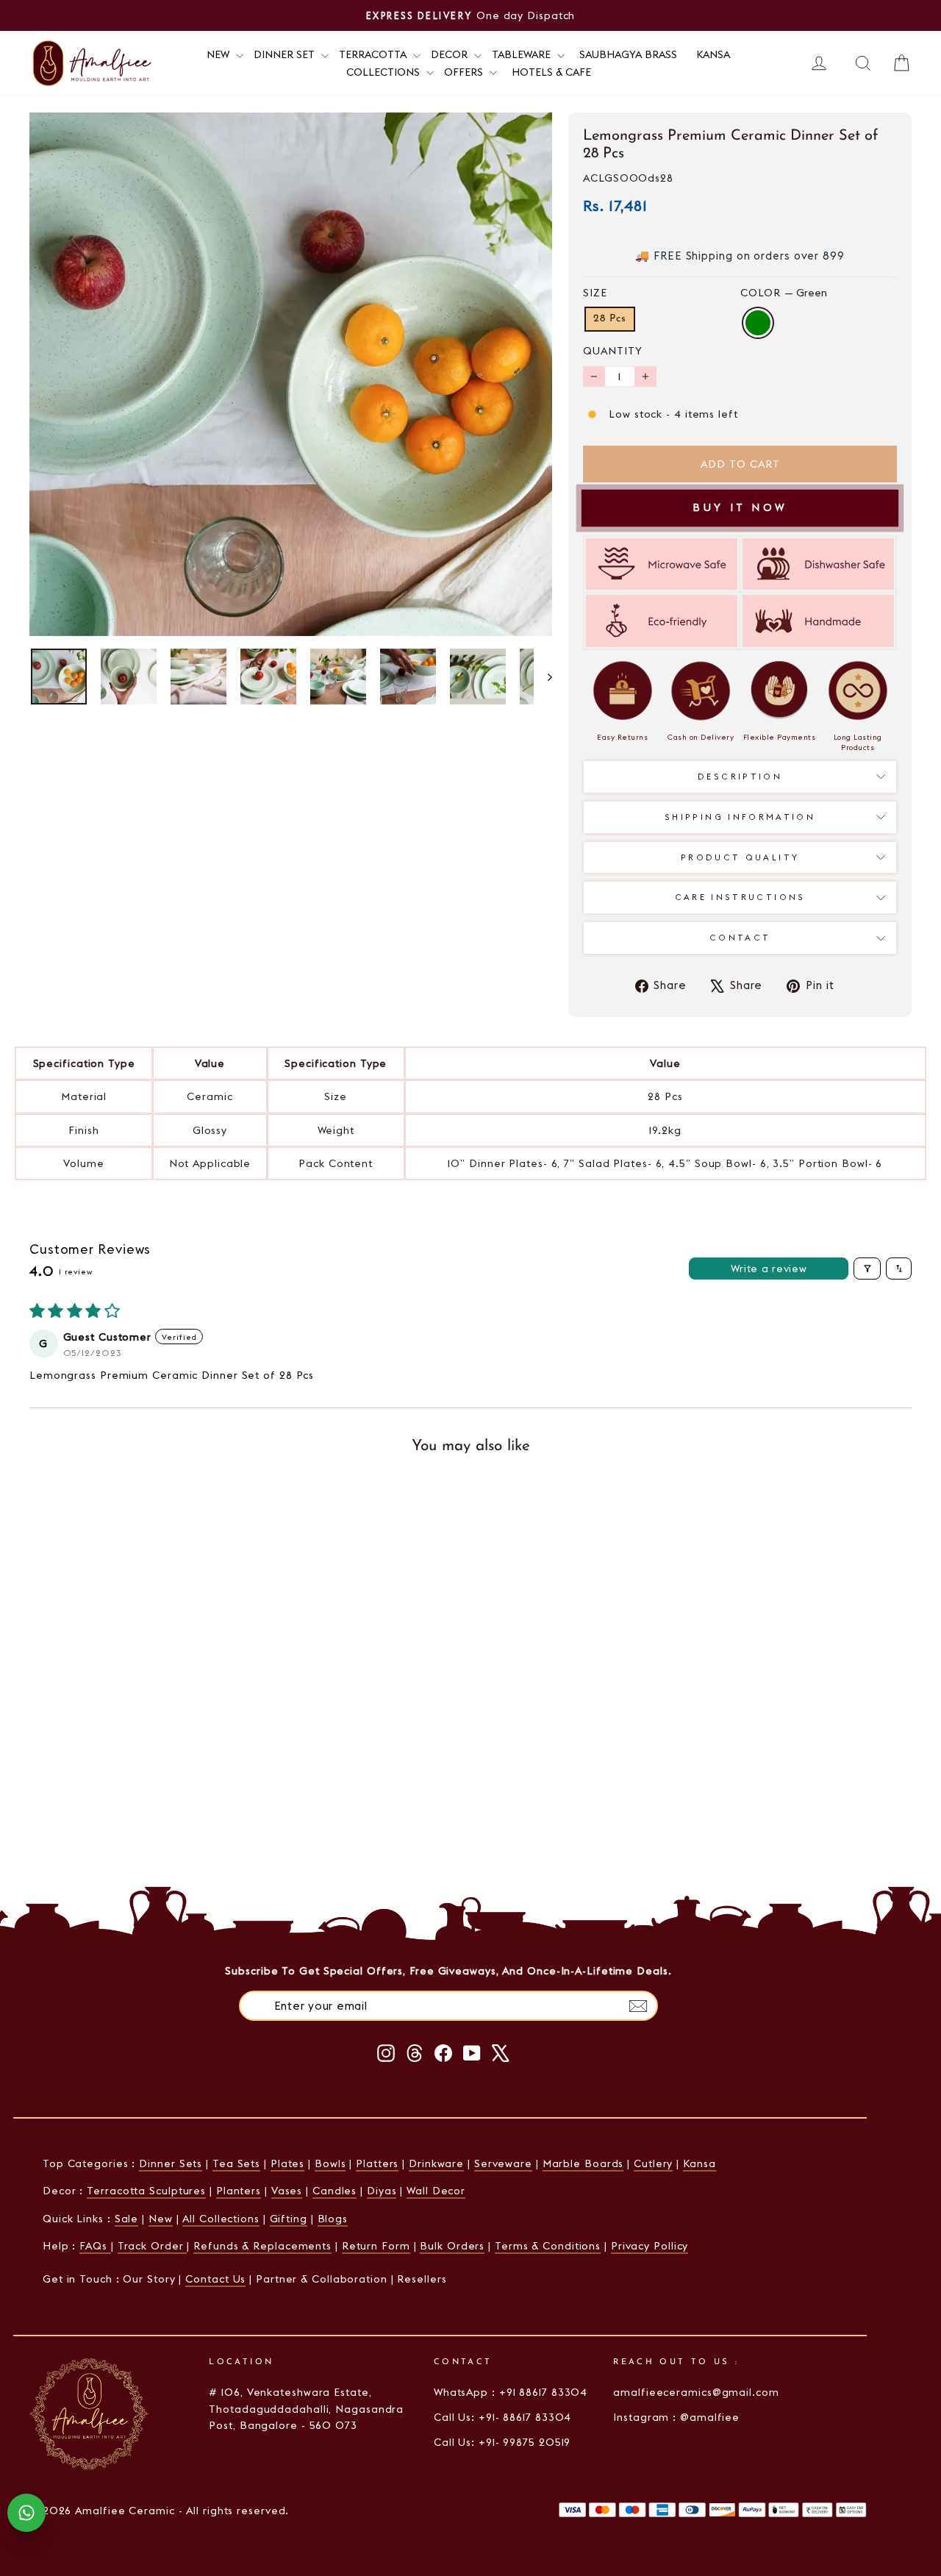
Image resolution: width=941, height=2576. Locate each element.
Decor (451, 54)
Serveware (503, 2163)
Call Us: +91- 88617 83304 (503, 2417)
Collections (384, 72)
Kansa (713, 54)
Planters (239, 2191)
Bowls (330, 2163)
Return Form (376, 2246)
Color (784, 293)
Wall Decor (436, 2191)
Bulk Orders (452, 2246)
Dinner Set (286, 54)
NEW (219, 54)
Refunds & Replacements (262, 2246)
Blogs (333, 2219)
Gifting (289, 2219)
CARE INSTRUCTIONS (740, 897)
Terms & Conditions (548, 2246)
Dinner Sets (171, 2163)
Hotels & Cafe (551, 72)
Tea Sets (236, 2163)
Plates (287, 2163)
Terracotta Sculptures (146, 2191)
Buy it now (740, 507)
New (161, 2219)
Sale (127, 2219)
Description (740, 777)
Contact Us (215, 2279)
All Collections (221, 2219)
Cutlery (653, 2163)
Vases (287, 2191)
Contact (740, 938)
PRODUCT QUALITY (740, 857)
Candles (334, 2191)
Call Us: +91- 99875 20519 (502, 2442)
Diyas (382, 2191)
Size (595, 293)
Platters (377, 2163)
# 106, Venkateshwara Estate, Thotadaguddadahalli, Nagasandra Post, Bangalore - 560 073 (306, 2409)
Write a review (769, 1269)
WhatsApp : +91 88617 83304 (511, 2392)
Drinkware (436, 2163)
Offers (465, 72)
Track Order (153, 2246)
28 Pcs (610, 319)
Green (758, 323)
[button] (169, 1693)
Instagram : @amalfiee (676, 2417)
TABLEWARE (523, 54)
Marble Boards (583, 2163)
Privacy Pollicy (650, 2246)
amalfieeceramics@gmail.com (696, 2392)
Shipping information (740, 817)
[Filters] (867, 1269)
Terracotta (374, 54)
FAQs (95, 2246)
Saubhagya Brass (628, 54)
